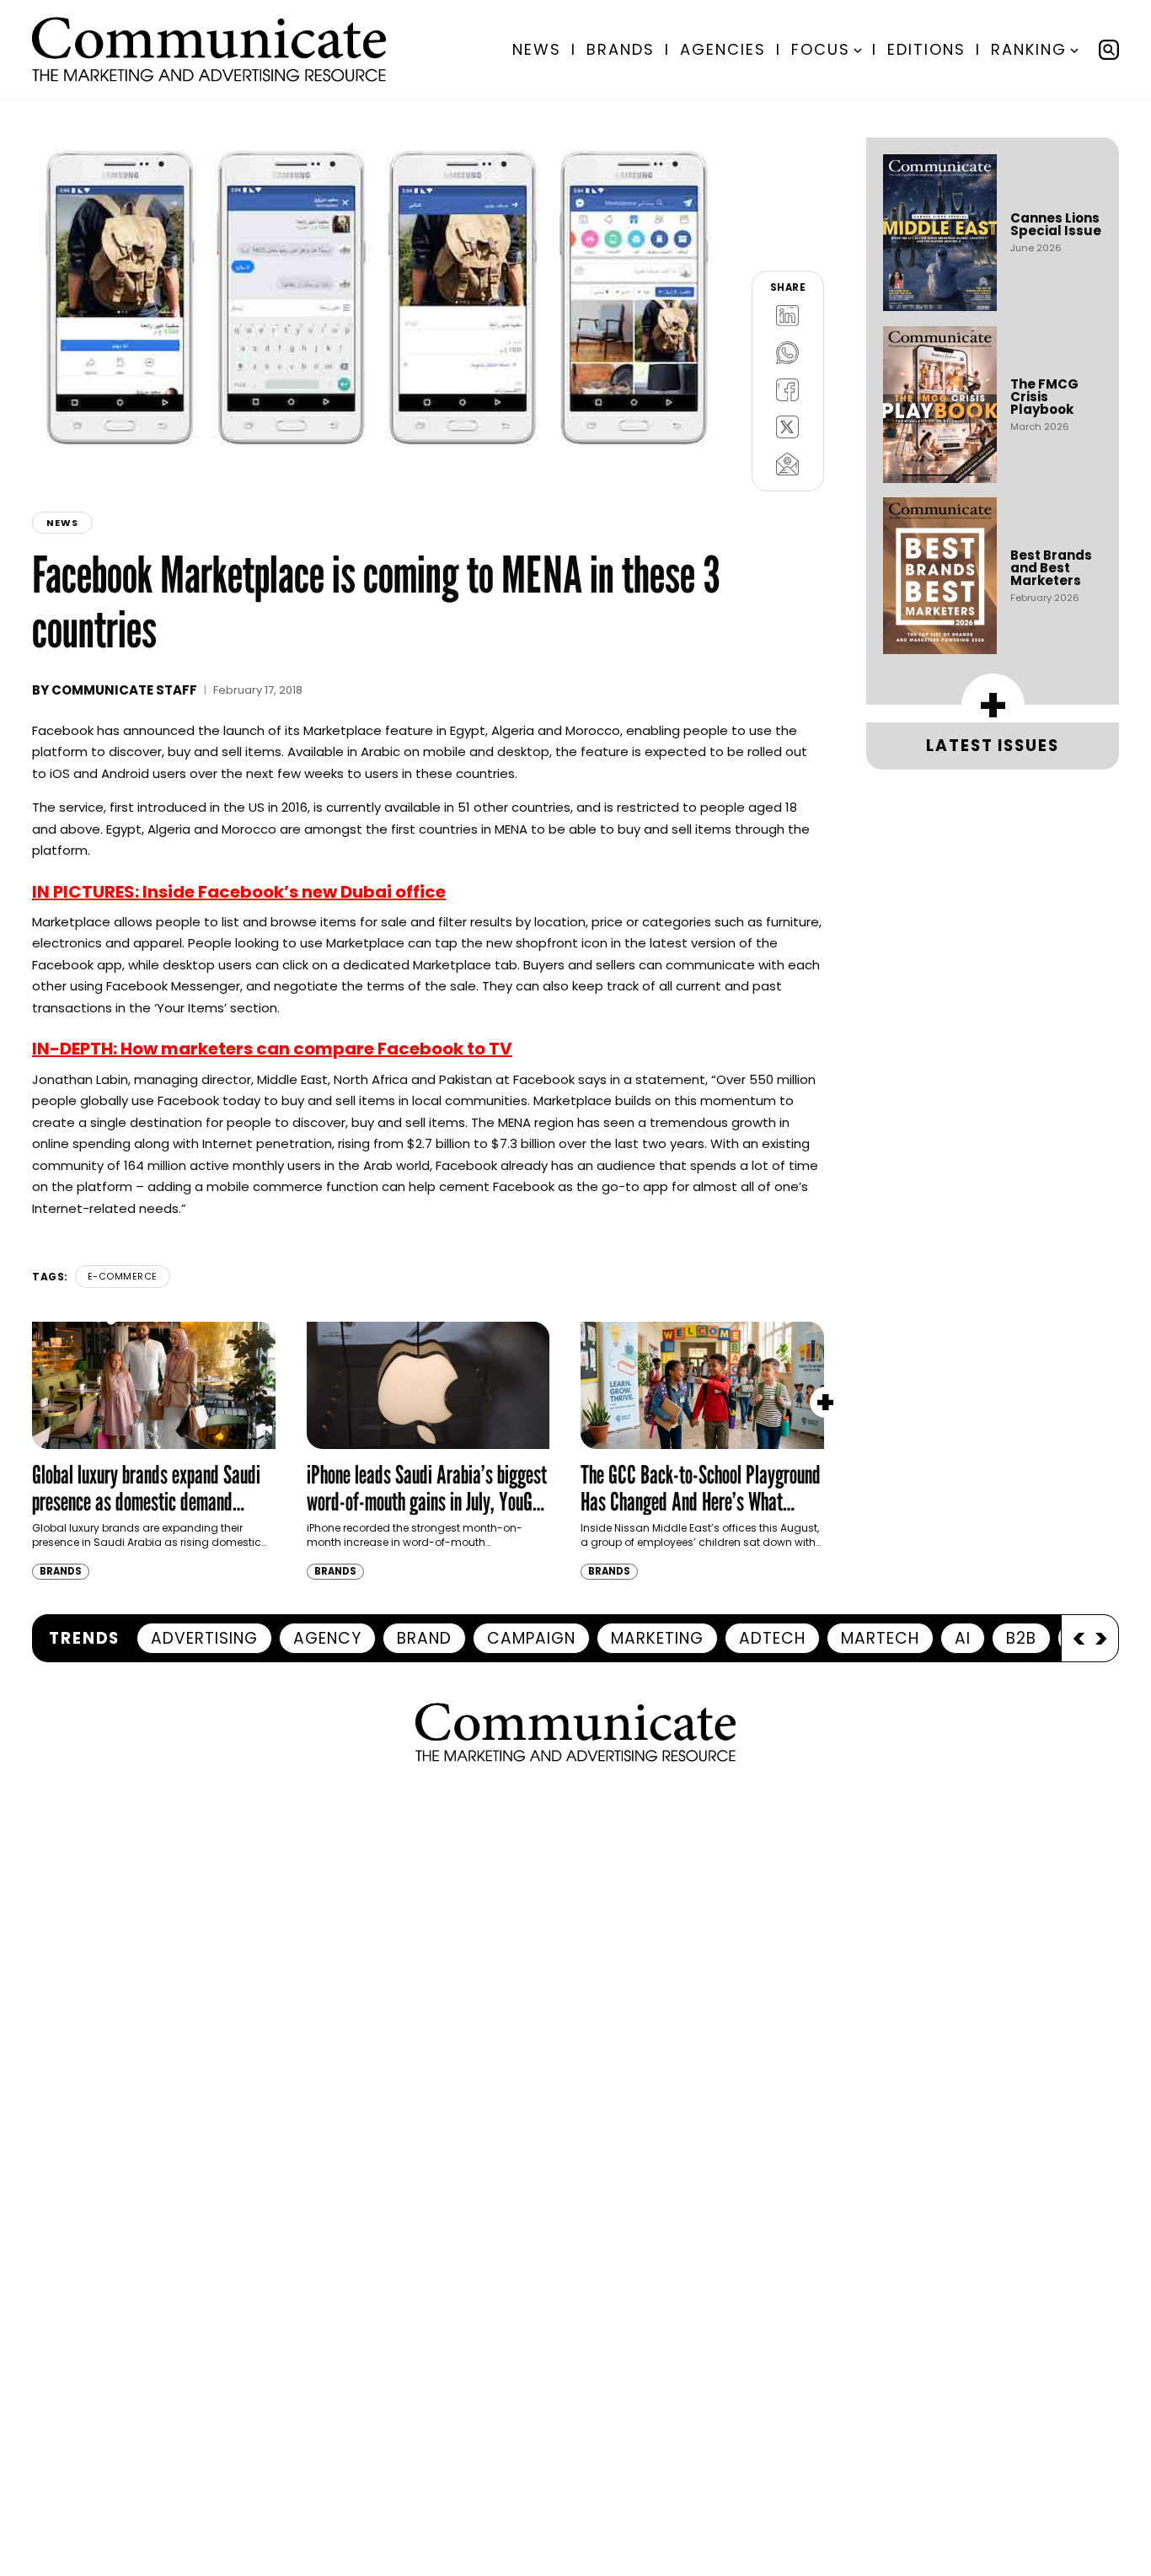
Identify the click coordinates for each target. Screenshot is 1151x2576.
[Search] (1109, 50)
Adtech (772, 1638)
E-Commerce (123, 1276)
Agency (327, 1638)
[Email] (788, 464)
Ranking (1029, 49)
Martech (880, 1638)
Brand (424, 1638)
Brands (621, 49)
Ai (963, 1638)
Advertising (204, 1638)
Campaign (531, 1638)
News (537, 49)
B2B (1021, 1638)
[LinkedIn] (788, 316)
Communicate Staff (124, 690)
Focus (821, 49)
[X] (788, 427)
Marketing (657, 1638)
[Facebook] (788, 390)
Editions (926, 49)
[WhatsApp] (788, 353)
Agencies (723, 49)
